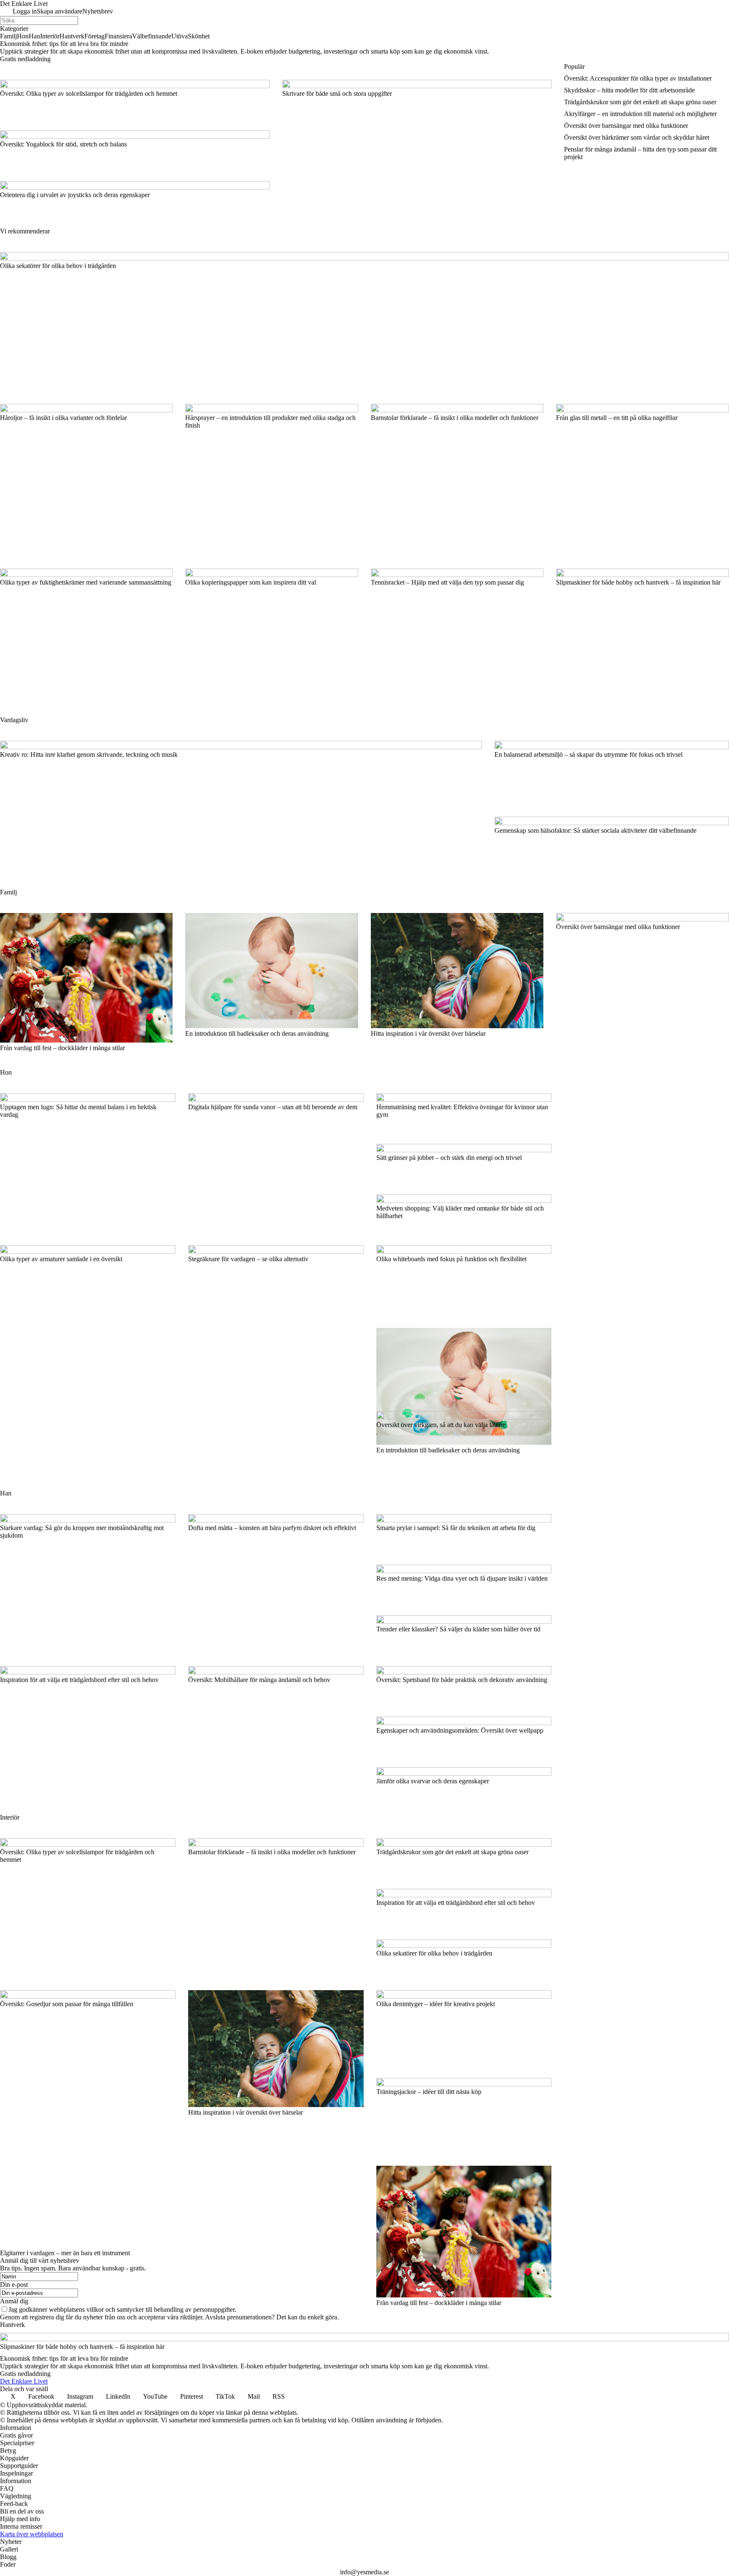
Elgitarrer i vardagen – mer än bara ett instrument (65, 2253)
